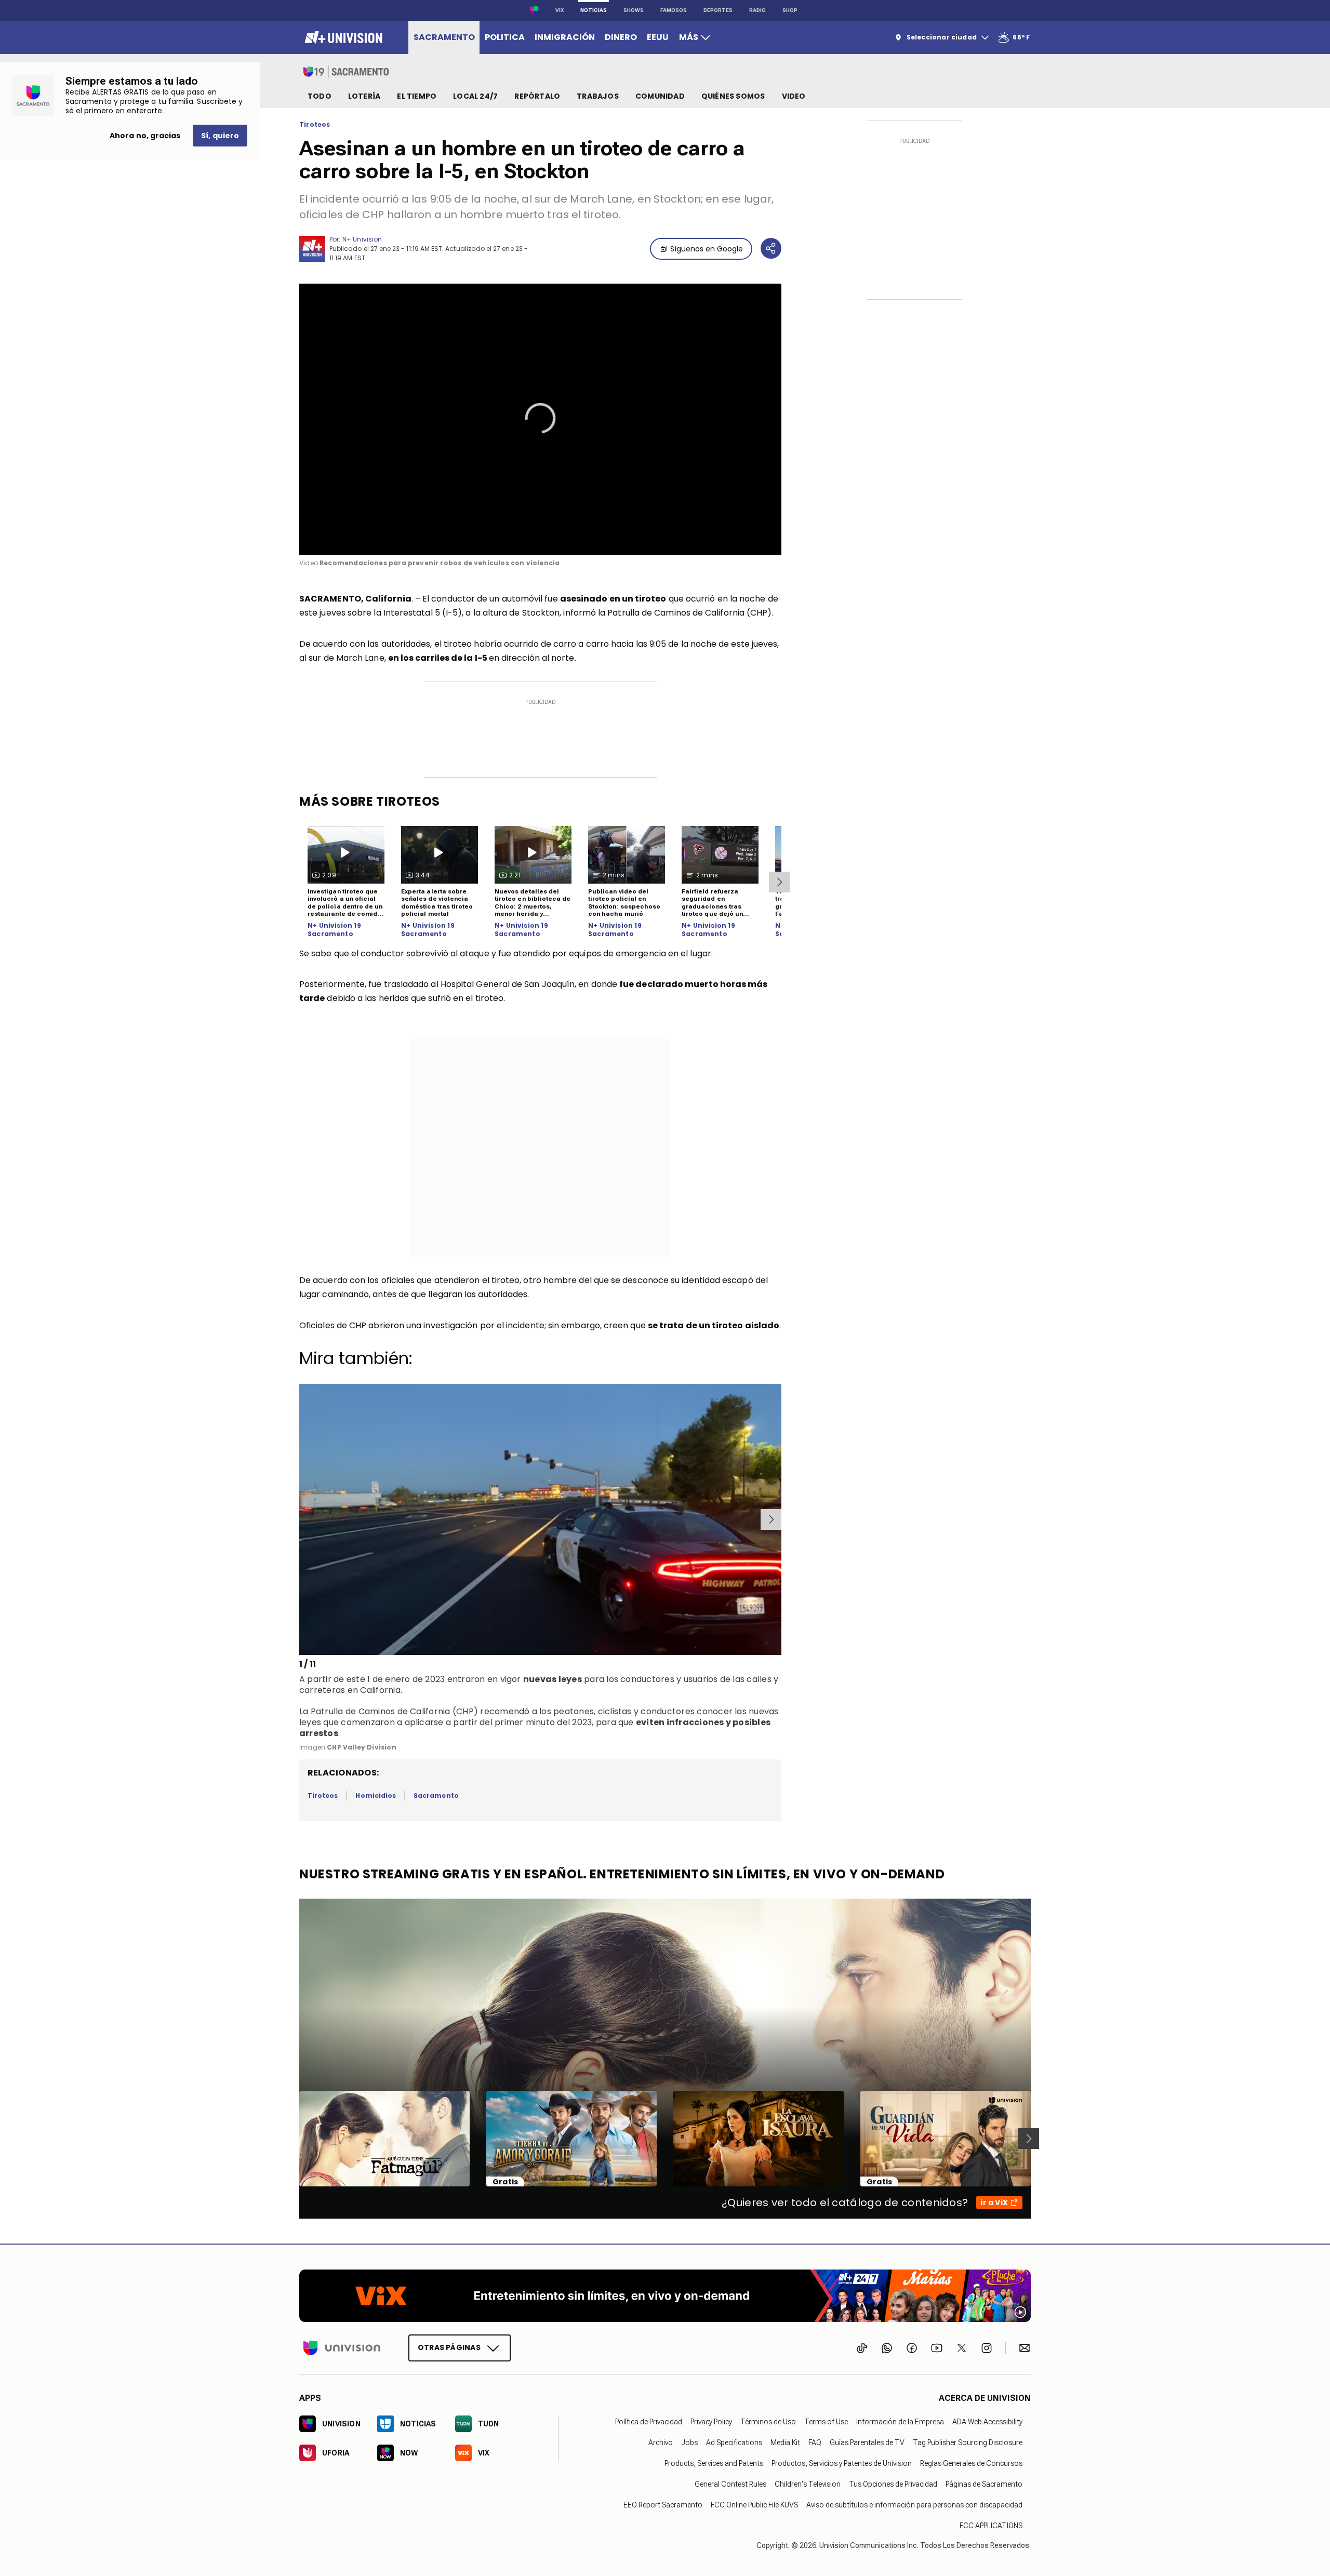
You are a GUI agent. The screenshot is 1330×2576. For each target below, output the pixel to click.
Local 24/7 (475, 96)
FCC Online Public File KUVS (754, 2505)
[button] (540, 418)
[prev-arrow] (301, 1519)
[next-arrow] (779, 882)
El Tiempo (417, 96)
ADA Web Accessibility (987, 2422)
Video (794, 96)
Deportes (718, 10)
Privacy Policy (711, 2422)
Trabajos (598, 96)
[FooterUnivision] (342, 2348)
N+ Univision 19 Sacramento (334, 930)
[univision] (342, 37)
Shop (790, 10)
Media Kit (785, 2442)
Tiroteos (315, 125)
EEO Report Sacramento (663, 2505)
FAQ (815, 2442)
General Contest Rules (730, 2484)
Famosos (674, 10)
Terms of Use (826, 2422)
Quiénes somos (733, 96)
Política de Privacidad (649, 2422)
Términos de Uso (768, 2422)
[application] (540, 419)
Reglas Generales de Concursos (971, 2463)
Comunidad (660, 96)
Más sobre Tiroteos (370, 801)
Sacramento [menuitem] (444, 37)
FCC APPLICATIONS (991, 2526)
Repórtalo (537, 96)
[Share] (771, 248)
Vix (560, 10)
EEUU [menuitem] (658, 37)
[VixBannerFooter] (665, 2296)
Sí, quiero (220, 136)
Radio (757, 10)
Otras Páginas (449, 2347)
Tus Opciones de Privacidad (893, 2484)
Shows (634, 10)
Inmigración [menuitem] (565, 37)
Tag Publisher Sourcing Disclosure (968, 2442)
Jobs (689, 2442)
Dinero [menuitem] (621, 37)
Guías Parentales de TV (867, 2442)
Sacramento (436, 1796)
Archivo (661, 2442)
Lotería (364, 96)
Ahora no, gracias (145, 136)
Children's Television (808, 2484)
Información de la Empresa (900, 2422)
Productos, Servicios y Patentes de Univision (842, 2463)
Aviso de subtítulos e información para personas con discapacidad (914, 2505)
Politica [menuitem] (505, 37)
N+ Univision (362, 239)
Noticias (594, 10)
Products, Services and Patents (714, 2463)
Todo (320, 96)
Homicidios (376, 1796)
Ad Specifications (734, 2442)
